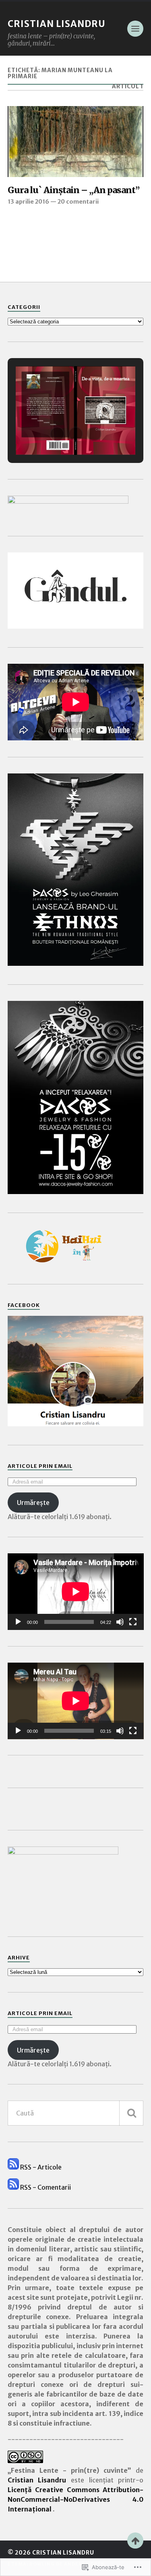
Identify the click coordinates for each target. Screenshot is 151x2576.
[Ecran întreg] (133, 1622)
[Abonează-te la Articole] (13, 2167)
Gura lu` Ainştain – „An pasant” (73, 190)
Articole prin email (40, 1466)
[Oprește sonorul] (120, 1622)
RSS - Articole (41, 2167)
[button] (57, 434)
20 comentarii (78, 202)
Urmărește (33, 1503)
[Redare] (18, 1622)
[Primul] (135, 2541)
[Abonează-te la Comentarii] (13, 2187)
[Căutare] (131, 2113)
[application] (76, 1592)
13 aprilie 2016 (28, 202)
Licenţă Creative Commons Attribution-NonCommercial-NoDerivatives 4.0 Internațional (76, 2499)
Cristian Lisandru (57, 24)
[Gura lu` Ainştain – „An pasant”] (76, 142)
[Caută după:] (76, 2113)
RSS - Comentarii (46, 2187)
